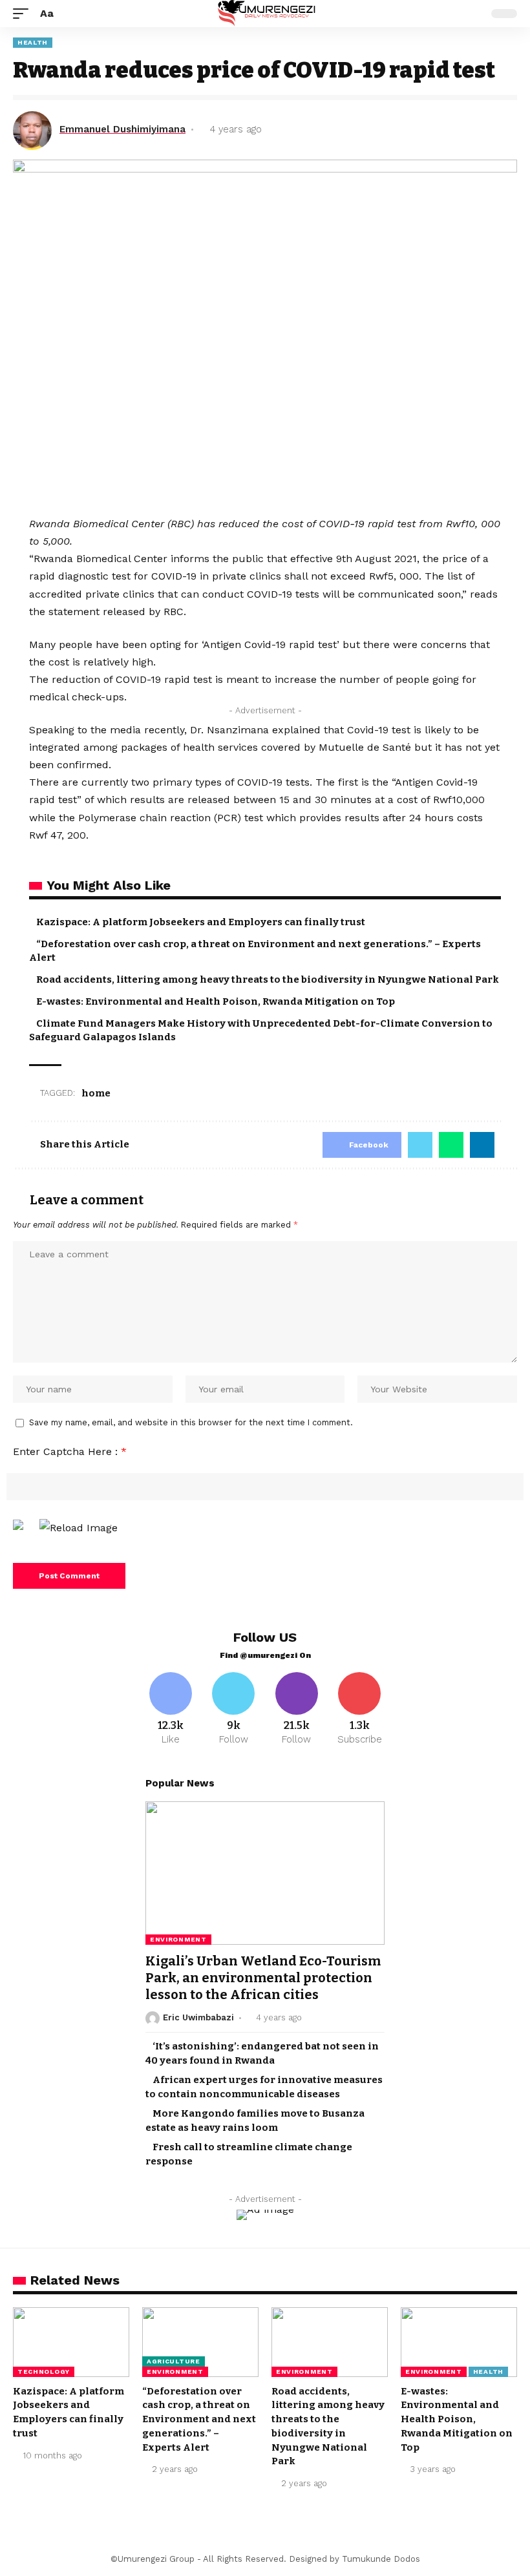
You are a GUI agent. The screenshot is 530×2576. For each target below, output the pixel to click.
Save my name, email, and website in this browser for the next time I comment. (191, 1422)
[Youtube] (360, 1710)
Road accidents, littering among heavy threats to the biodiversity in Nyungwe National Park (268, 979)
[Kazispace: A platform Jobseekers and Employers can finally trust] (71, 2342)
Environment (178, 1939)
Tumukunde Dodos (381, 2559)
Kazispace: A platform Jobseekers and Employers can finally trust (201, 922)
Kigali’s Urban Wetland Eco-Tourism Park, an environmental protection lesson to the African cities (263, 1978)
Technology (44, 2372)
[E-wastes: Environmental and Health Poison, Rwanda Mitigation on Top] (459, 2342)
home (96, 1093)
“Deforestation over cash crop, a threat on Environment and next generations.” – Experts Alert (199, 2419)
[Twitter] (234, 1710)
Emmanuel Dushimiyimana (122, 129)
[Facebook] (171, 1710)
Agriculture (174, 2361)
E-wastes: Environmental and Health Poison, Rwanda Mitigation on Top (216, 1001)
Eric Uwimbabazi (198, 2017)
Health (33, 42)
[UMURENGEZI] (265, 14)
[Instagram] (297, 1710)
